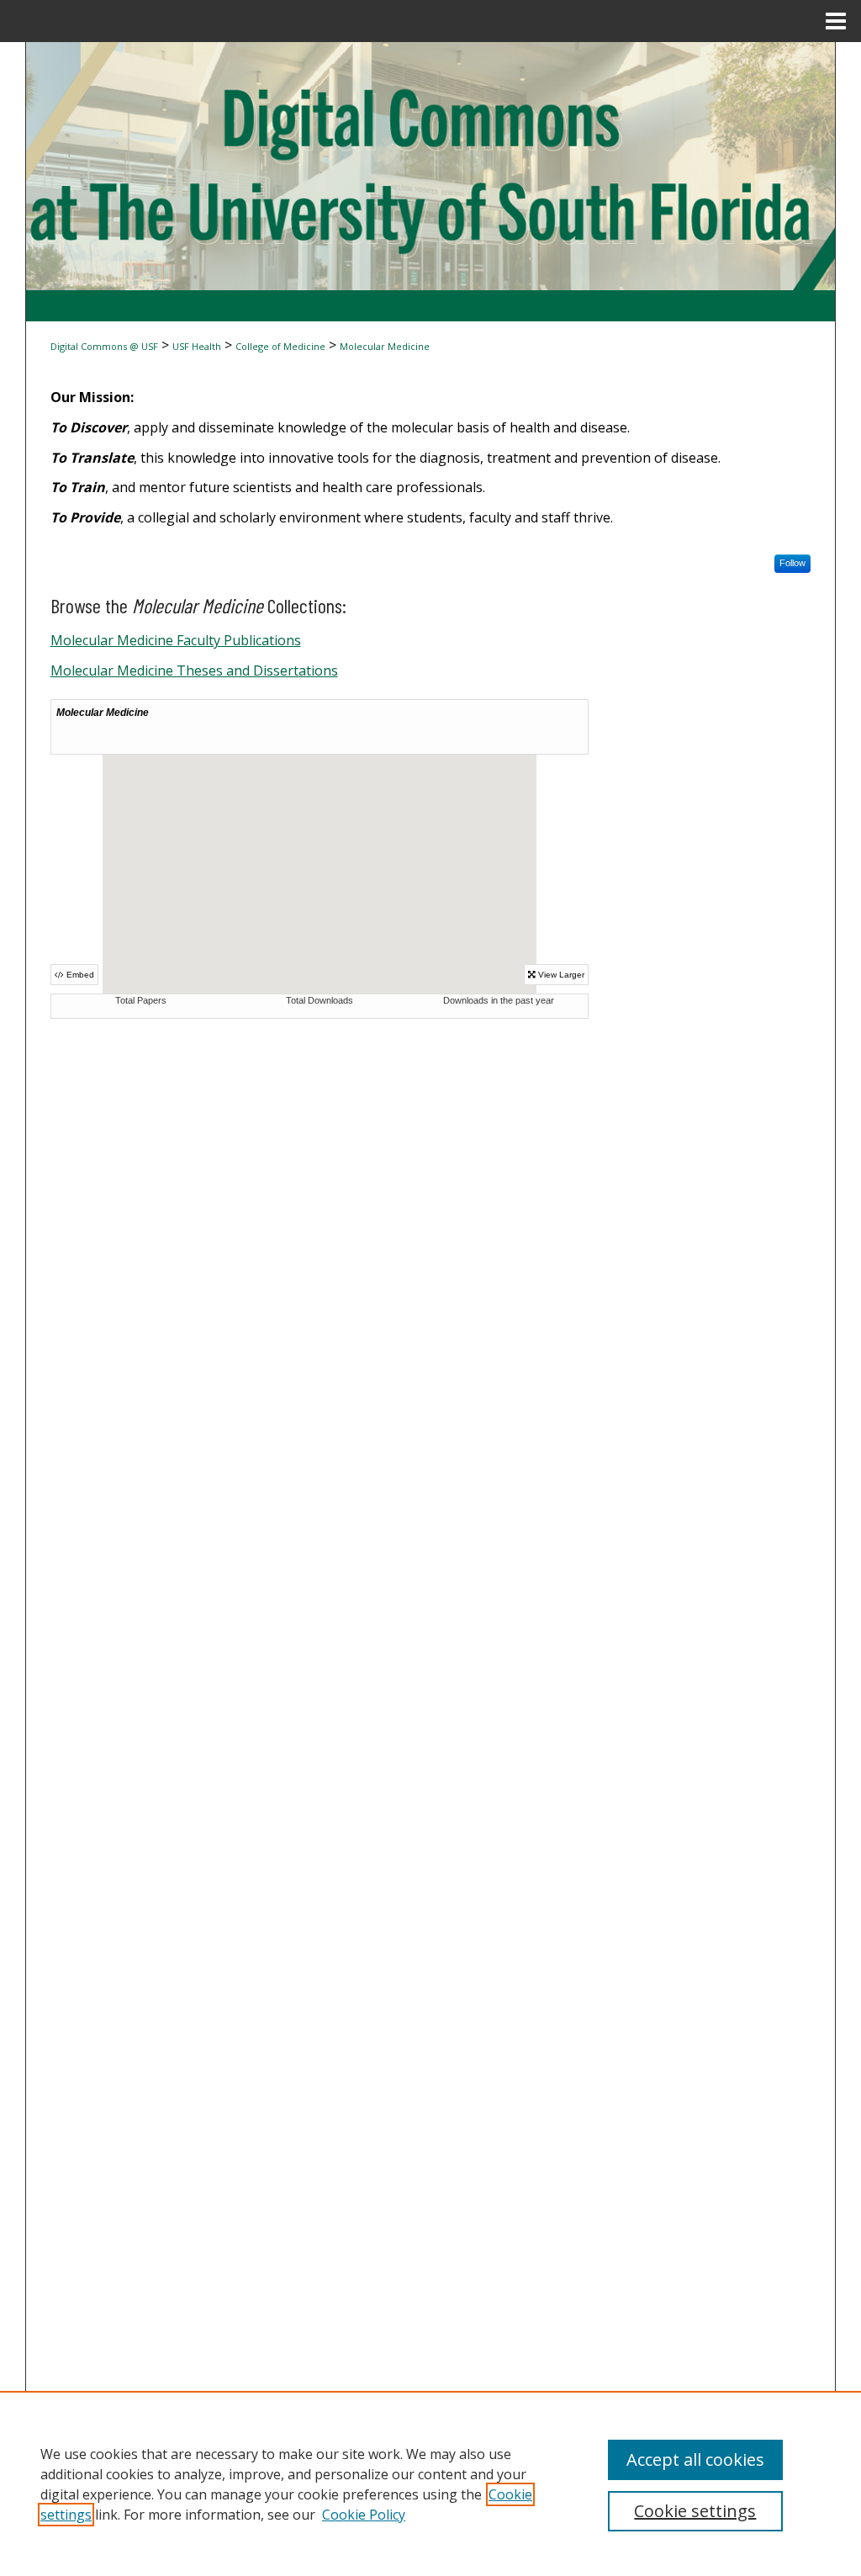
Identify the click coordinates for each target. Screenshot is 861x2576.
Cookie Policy (364, 2515)
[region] (430, 2483)
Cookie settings (695, 2511)
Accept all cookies (695, 2459)
